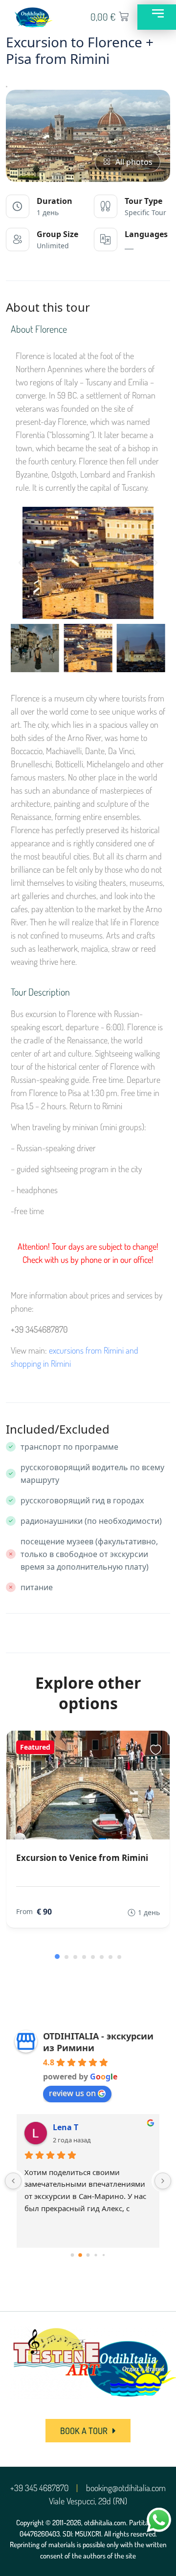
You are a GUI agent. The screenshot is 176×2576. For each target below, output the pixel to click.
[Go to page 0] (72, 2255)
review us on (72, 2093)
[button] (21, 563)
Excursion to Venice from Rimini (82, 1858)
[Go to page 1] (80, 2255)
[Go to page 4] (103, 2255)
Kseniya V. (73, 2127)
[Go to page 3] (96, 2255)
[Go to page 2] (88, 2255)
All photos (134, 162)
